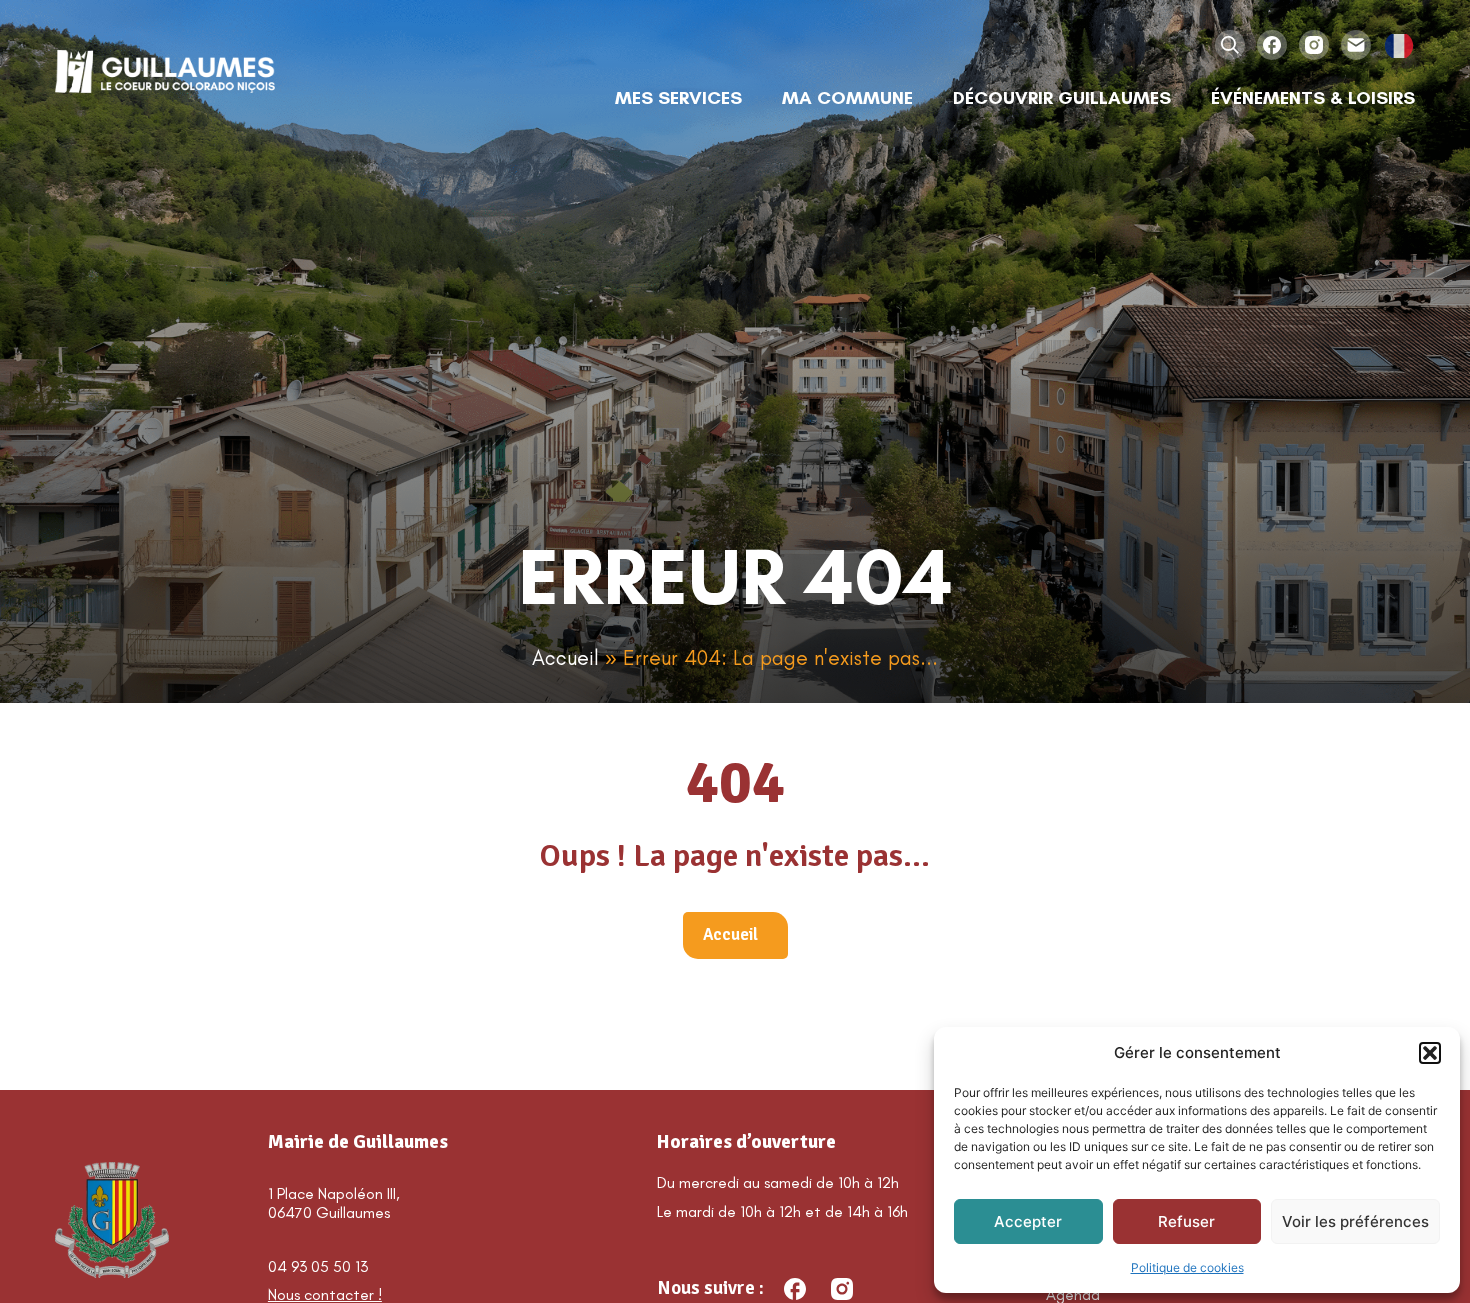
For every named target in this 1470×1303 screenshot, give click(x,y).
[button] (1430, 1053)
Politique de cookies (1187, 1267)
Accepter (1028, 1221)
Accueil (565, 657)
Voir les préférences (1355, 1221)
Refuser (1186, 1221)
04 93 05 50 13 (318, 1266)
